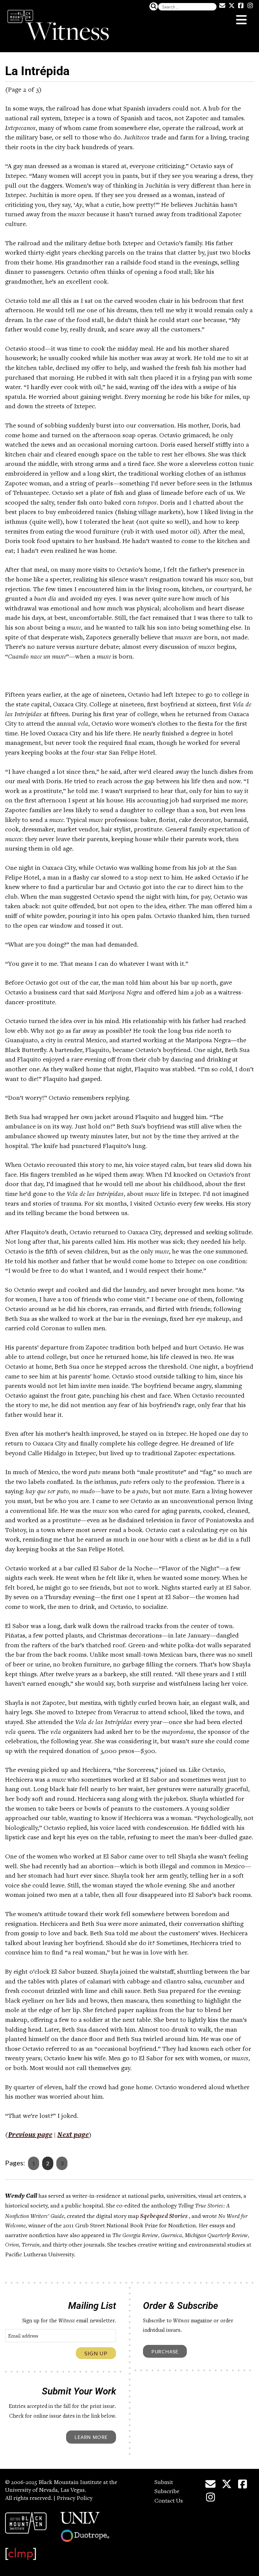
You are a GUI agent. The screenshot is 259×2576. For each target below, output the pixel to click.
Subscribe (167, 2492)
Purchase (165, 2351)
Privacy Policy (75, 2499)
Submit (164, 2483)
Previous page (30, 2135)
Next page (73, 2135)
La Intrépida (37, 71)
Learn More (91, 2437)
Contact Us (169, 2501)
